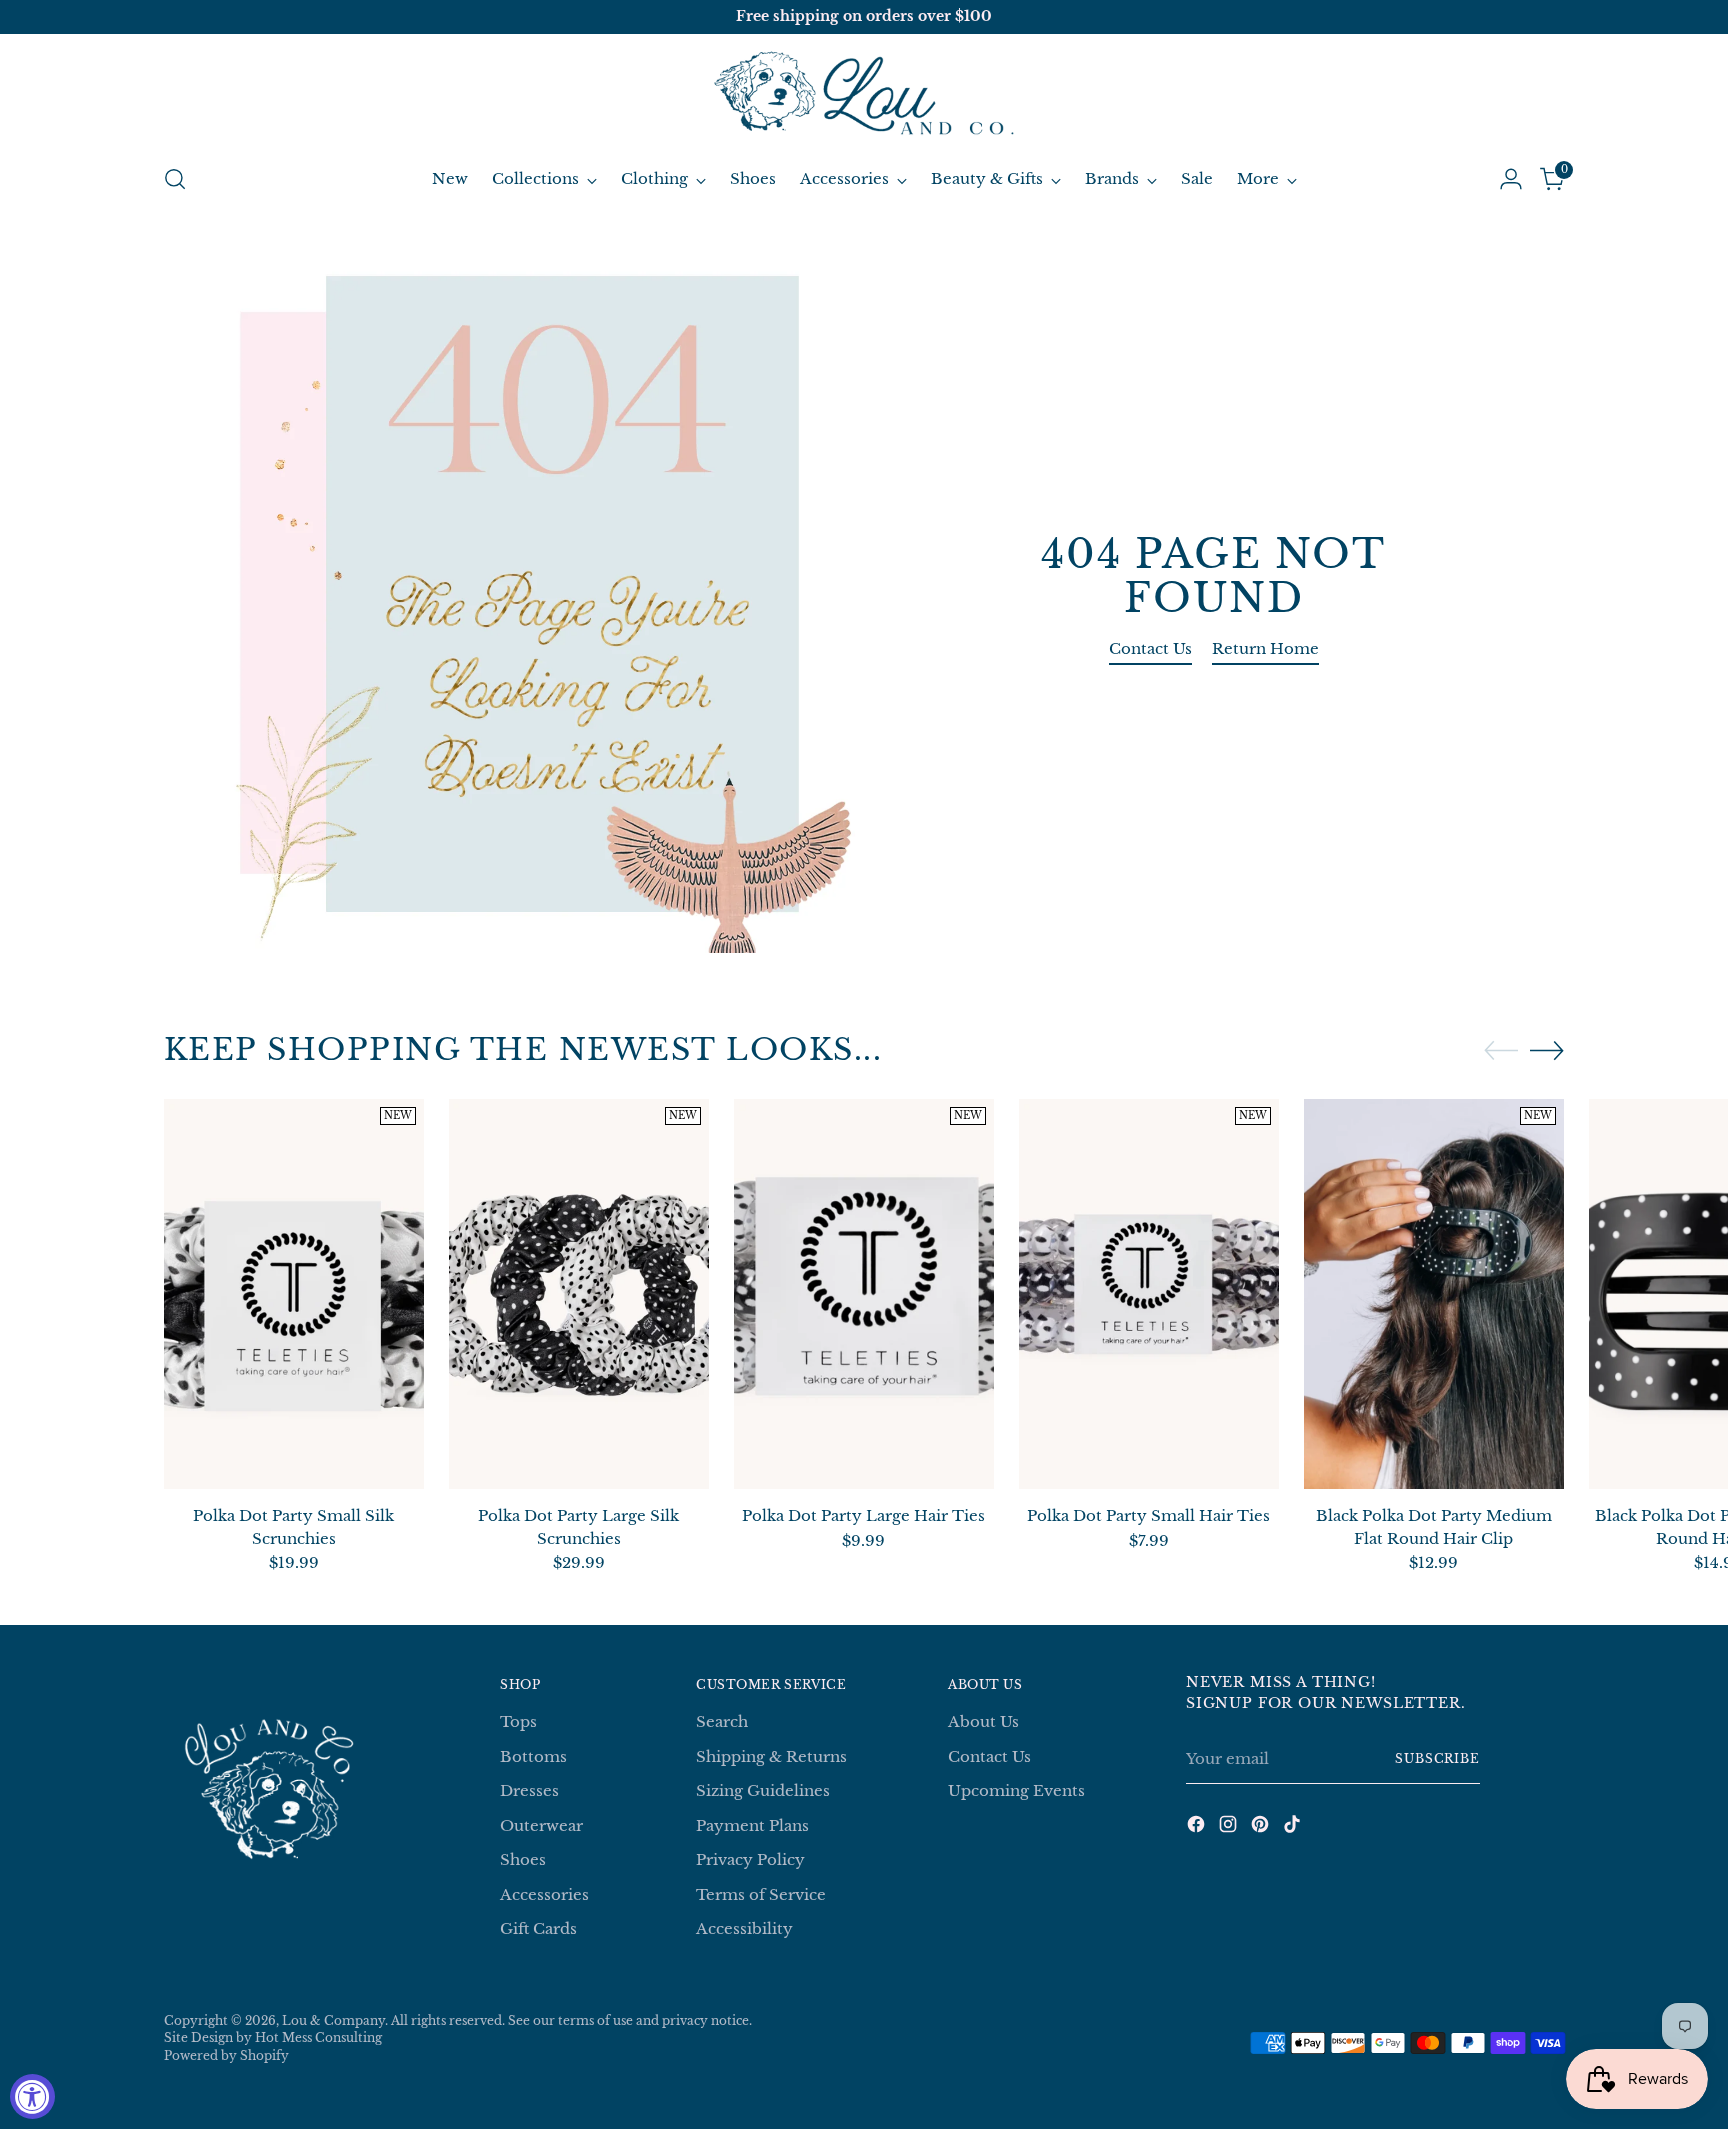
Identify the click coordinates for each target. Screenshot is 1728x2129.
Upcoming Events (1016, 1790)
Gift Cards (538, 1928)
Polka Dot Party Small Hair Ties (1148, 1515)
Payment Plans (752, 1825)
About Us (983, 1721)
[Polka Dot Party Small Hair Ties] (1149, 1294)
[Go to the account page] (1511, 179)
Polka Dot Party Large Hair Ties (863, 1515)
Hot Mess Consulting (318, 2038)
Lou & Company (333, 2021)
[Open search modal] (175, 179)
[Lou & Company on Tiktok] (1294, 1827)
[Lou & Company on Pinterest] (1262, 1827)
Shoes (523, 1859)
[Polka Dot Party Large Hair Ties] (864, 1294)
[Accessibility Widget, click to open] (32, 2096)
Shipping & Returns (771, 1756)
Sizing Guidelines (763, 1790)
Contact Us (989, 1756)
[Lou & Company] (864, 95)
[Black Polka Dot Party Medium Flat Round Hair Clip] (1434, 1294)
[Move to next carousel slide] (1547, 1050)
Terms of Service (761, 1894)
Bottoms (533, 1756)
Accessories (544, 1894)
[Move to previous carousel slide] (1501, 1051)
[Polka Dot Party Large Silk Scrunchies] (579, 1294)
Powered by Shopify (226, 2056)
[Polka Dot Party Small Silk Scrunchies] (294, 1294)
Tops (518, 1721)
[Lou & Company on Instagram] (1230, 1827)
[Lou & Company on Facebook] (1198, 1827)
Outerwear (541, 1825)
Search (722, 1721)
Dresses (529, 1790)
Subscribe (1437, 1759)
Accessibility (744, 1928)
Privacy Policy (750, 1859)
